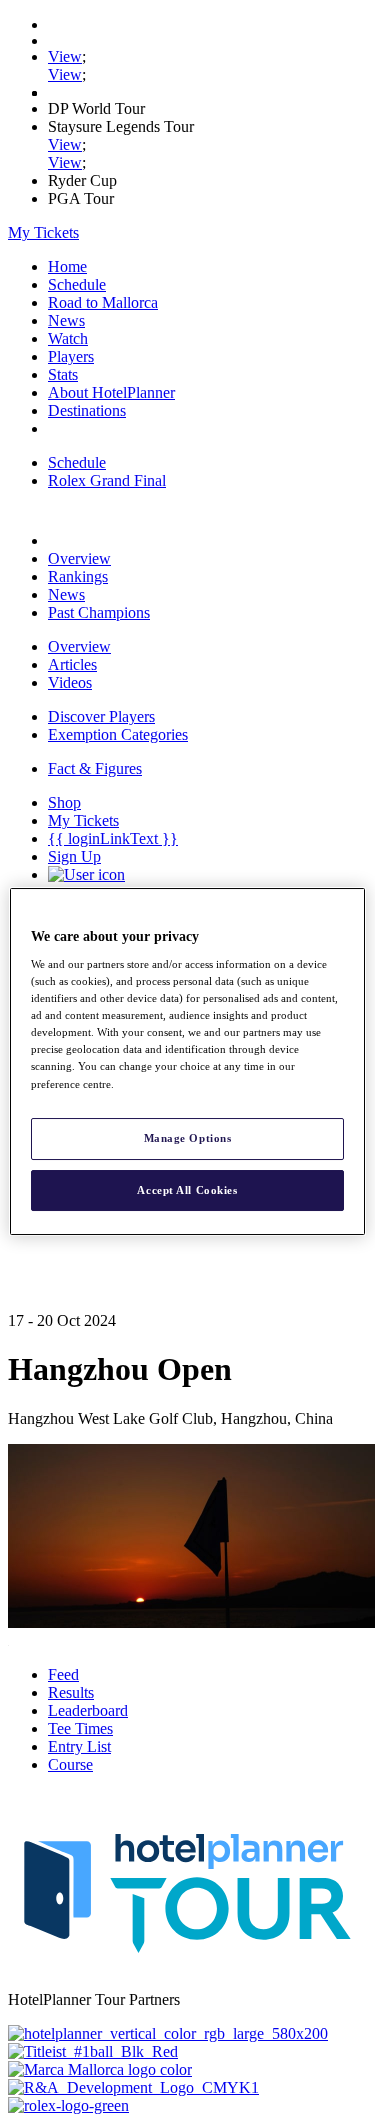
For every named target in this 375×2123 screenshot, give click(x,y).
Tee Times (80, 1728)
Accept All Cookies (187, 1190)
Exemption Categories (118, 734)
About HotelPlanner (111, 392)
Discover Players (101, 716)
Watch (68, 338)
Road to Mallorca (103, 302)
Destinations (87, 410)
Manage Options (188, 1138)
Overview (79, 558)
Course (70, 1764)
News (66, 320)
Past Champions (99, 612)
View (65, 56)
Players (71, 356)
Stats (63, 374)
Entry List (79, 1746)
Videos (70, 682)
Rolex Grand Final (107, 480)
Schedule (77, 284)
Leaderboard (88, 1710)
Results (71, 1692)
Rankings (78, 576)
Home (67, 266)
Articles (72, 664)
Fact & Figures (95, 768)
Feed (63, 1674)
